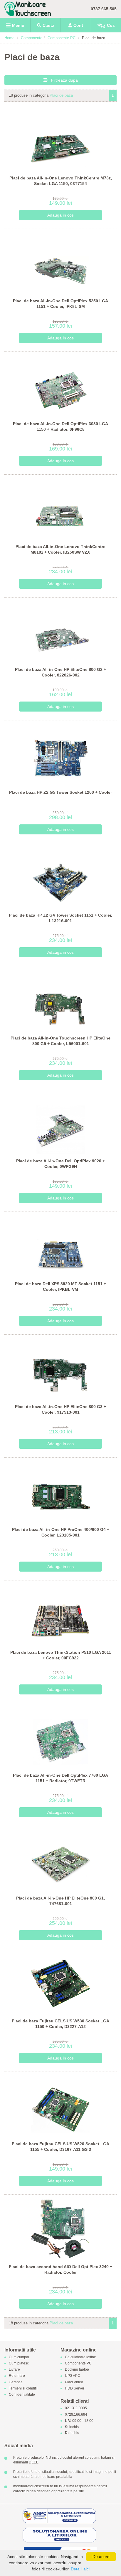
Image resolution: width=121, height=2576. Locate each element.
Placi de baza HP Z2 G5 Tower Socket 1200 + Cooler (60, 792)
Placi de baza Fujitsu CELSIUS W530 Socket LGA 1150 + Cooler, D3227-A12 (60, 2024)
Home (9, 38)
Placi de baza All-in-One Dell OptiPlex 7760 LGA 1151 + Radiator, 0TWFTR (60, 1778)
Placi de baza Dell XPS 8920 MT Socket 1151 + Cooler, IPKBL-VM (60, 1287)
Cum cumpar (19, 2357)
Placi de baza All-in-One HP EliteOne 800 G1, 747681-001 (60, 1901)
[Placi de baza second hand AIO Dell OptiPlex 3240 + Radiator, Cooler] (61, 2229)
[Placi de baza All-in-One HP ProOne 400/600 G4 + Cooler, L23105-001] (61, 1492)
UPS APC (73, 2376)
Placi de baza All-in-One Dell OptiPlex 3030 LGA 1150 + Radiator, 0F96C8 (60, 427)
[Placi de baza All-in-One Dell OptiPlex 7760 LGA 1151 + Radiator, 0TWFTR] (61, 1738)
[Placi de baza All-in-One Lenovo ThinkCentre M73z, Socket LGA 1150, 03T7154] (61, 140)
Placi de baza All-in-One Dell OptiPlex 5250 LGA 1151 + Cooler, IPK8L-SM (60, 304)
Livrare (14, 2370)
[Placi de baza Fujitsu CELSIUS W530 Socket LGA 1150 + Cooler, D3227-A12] (61, 1983)
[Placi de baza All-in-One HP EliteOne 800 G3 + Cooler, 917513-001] (61, 1369)
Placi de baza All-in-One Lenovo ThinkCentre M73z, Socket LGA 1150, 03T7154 (61, 181)
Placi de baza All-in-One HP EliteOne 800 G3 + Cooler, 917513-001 (60, 1410)
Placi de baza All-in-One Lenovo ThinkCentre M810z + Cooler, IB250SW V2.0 (60, 549)
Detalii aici (80, 2569)
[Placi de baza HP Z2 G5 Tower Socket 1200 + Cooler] (61, 755)
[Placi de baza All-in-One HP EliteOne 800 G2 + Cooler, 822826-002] (61, 632)
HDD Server (75, 2388)
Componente (32, 38)
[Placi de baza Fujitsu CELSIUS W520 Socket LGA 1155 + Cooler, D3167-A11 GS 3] (61, 2106)
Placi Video (74, 2382)
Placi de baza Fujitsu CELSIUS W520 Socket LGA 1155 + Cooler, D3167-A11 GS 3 (60, 2147)
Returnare (17, 2376)
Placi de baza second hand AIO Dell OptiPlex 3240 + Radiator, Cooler (60, 2270)
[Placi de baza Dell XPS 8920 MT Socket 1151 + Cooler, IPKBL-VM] (61, 1246)
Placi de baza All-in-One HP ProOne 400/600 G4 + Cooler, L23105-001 (61, 1532)
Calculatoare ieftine (80, 2357)
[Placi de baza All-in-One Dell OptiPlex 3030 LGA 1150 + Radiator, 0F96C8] (61, 386)
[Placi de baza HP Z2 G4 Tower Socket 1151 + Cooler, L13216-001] (61, 878)
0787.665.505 (104, 9)
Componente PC (62, 38)
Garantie (16, 2382)
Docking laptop (77, 2370)
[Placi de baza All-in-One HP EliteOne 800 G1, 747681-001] (61, 1860)
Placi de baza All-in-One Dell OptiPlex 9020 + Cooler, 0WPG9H (60, 1164)
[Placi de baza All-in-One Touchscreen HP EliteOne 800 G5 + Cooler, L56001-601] (61, 1000)
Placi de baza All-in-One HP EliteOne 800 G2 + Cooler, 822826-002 (60, 672)
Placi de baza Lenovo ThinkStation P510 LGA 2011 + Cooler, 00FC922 (61, 1655)
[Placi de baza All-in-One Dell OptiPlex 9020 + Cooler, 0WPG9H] (61, 1123)
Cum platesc (19, 2363)
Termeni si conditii (23, 2388)
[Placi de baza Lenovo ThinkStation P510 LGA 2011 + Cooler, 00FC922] (61, 1615)
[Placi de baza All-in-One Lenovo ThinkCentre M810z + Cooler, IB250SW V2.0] (61, 509)
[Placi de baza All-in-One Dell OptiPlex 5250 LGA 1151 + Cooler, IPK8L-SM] (61, 263)
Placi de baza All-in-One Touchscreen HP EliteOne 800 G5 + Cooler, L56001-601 (60, 1041)
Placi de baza (61, 95)
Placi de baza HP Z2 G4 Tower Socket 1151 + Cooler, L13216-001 (60, 918)
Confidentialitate (22, 2395)
